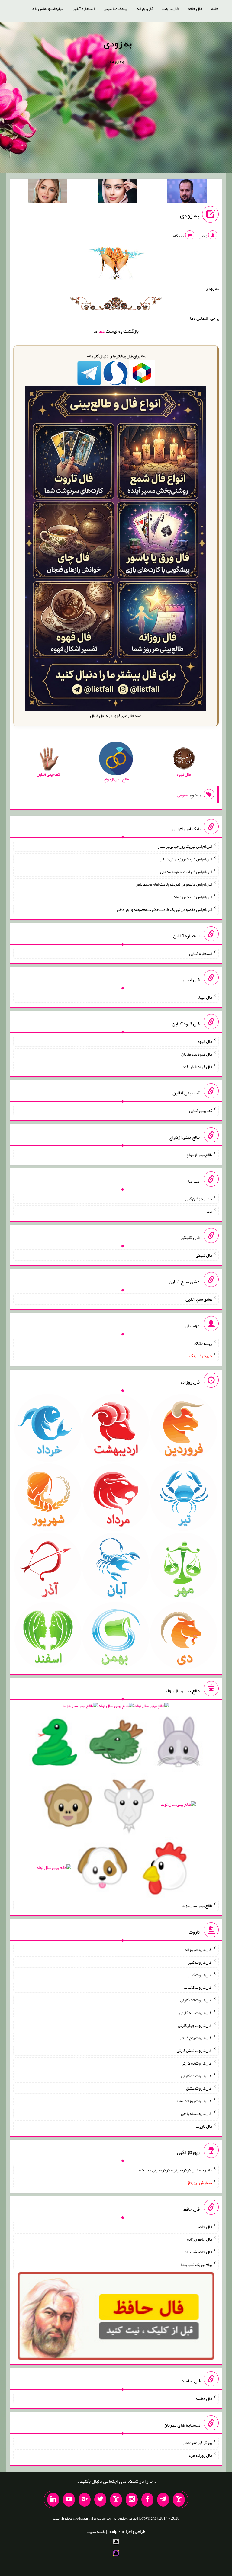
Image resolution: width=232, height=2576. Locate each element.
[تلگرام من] (163, 2500)
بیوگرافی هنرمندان (197, 2443)
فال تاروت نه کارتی (197, 2063)
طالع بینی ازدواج (199, 1155)
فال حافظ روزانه (200, 2239)
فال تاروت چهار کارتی (195, 2025)
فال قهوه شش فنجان (195, 1066)
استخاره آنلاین (83, 8)
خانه (215, 8)
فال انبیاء (205, 997)
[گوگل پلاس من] (85, 2500)
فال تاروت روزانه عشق (194, 2101)
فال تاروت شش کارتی (194, 2050)
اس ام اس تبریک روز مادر (192, 897)
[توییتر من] (100, 2500)
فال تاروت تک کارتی (196, 2000)
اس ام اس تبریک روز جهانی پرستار (185, 846)
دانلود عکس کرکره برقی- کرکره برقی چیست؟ (175, 2170)
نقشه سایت (96, 2531)
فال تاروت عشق (199, 2088)
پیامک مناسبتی (116, 8)
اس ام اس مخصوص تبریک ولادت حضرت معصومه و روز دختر (164, 909)
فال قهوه (205, 1041)
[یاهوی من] (179, 2500)
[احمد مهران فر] (187, 192)
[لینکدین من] (53, 2500)
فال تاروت (170, 8)
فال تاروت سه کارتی (196, 2013)
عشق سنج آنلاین (199, 1299)
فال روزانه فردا (200, 2455)
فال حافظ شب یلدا (198, 2252)
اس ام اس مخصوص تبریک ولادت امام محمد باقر (174, 884)
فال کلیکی (204, 1255)
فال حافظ (195, 8)
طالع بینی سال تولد (197, 1905)
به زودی (118, 43)
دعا (102, 331)
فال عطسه (204, 2398)
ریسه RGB (203, 1343)
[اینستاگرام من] (132, 2500)
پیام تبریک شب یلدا (197, 2264)
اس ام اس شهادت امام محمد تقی (186, 871)
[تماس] (116, 2500)
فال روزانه (145, 8)
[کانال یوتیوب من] (69, 2500)
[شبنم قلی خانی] (47, 192)
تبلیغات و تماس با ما (47, 8)
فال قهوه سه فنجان (197, 1054)
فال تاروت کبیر (200, 1962)
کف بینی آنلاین (201, 1110)
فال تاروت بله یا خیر (196, 2113)
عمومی (183, 795)
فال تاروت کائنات (198, 1987)
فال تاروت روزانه (198, 1950)
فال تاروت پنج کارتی (196, 2038)
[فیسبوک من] (147, 2500)
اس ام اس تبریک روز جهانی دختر (186, 859)
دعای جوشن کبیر (198, 1198)
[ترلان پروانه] (117, 192)
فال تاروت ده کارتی (197, 2075)
